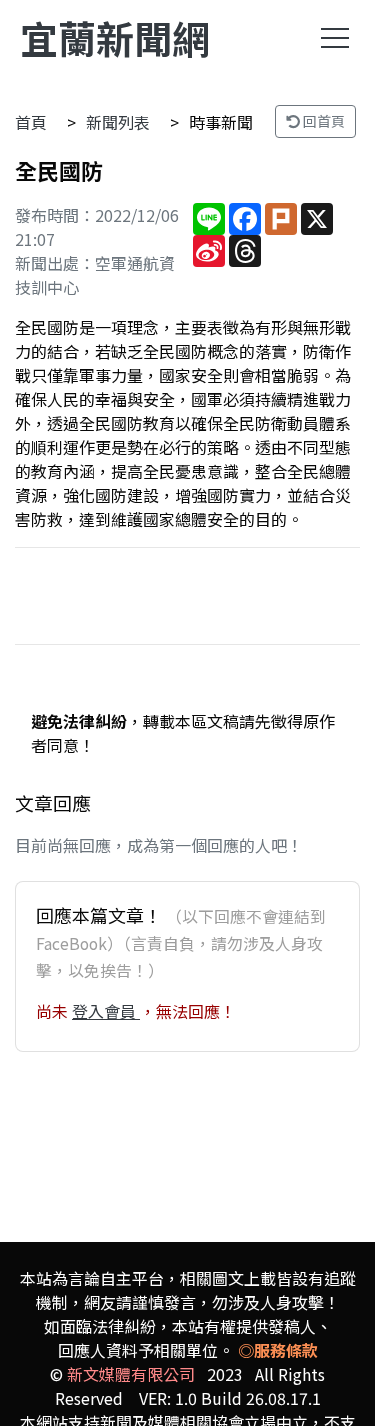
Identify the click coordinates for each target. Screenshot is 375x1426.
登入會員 (106, 1011)
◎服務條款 (278, 1350)
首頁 (31, 122)
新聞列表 (118, 122)
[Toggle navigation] (335, 38)
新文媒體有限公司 (131, 1374)
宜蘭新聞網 (115, 37)
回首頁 (322, 121)
